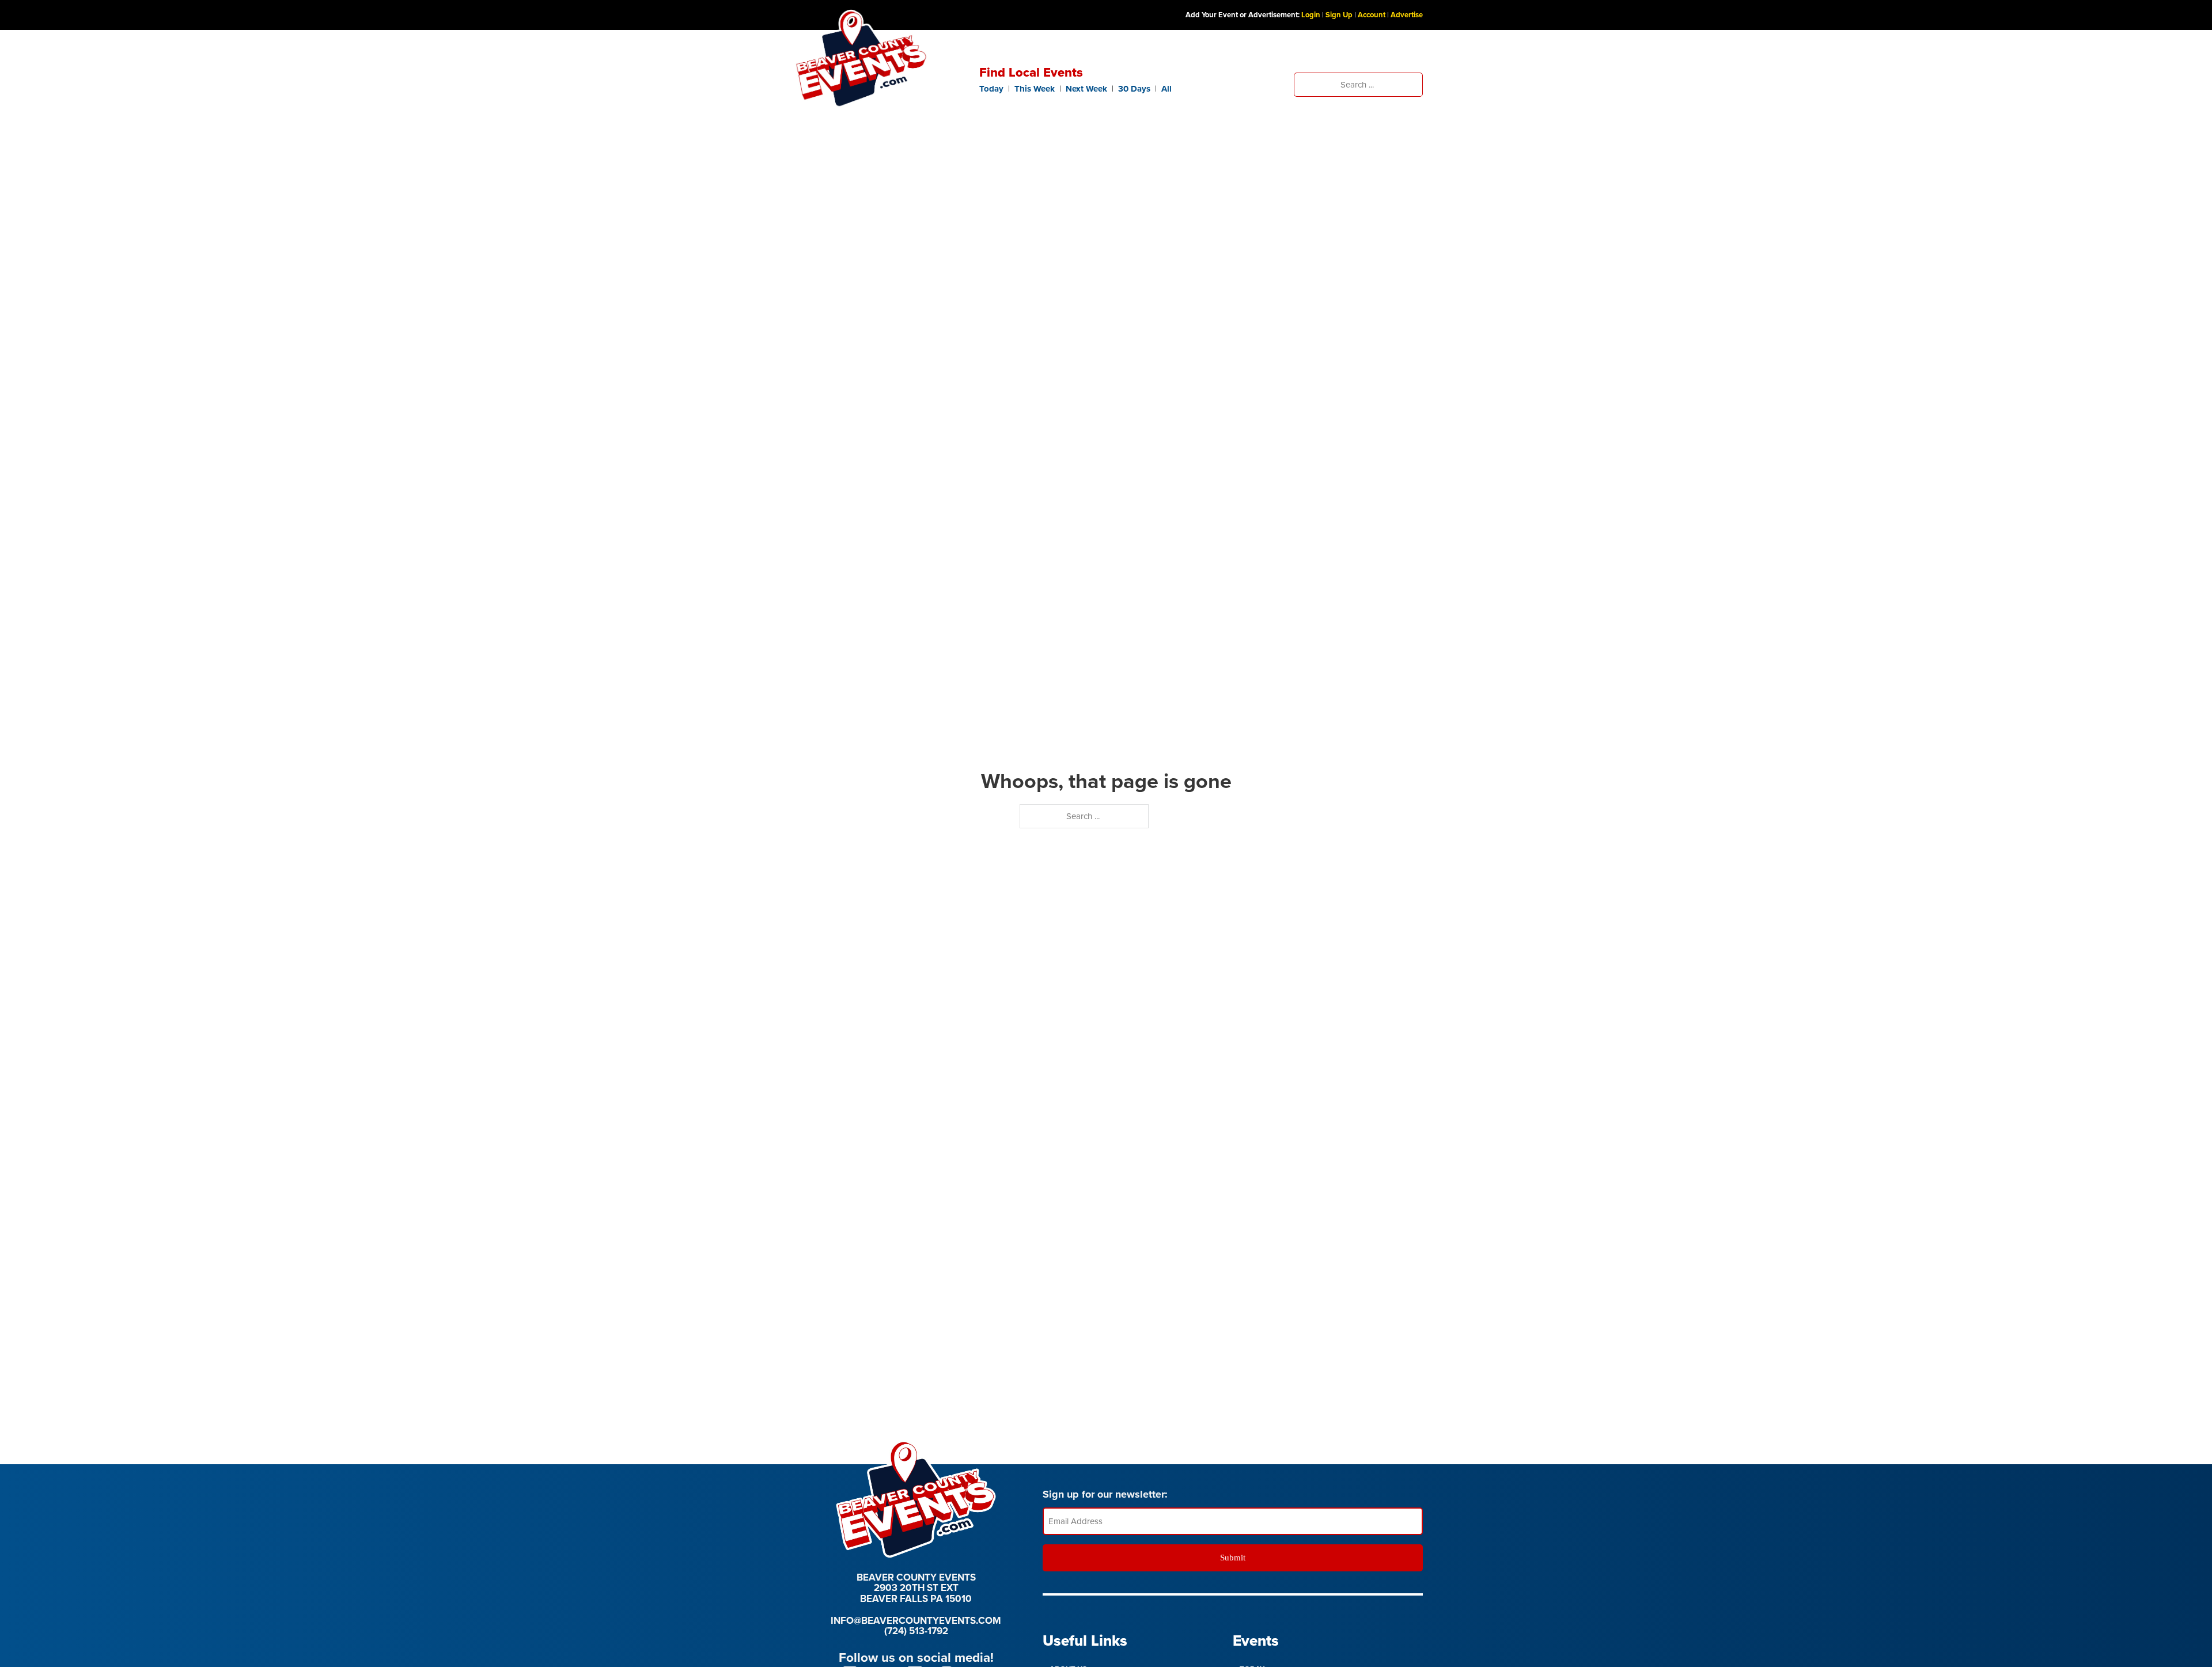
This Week (1035, 89)
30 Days (1134, 89)
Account (1372, 15)
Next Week (1086, 89)
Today (991, 89)
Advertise (1407, 15)
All (1166, 89)
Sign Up (1339, 15)
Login (1311, 15)
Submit (1233, 1558)
